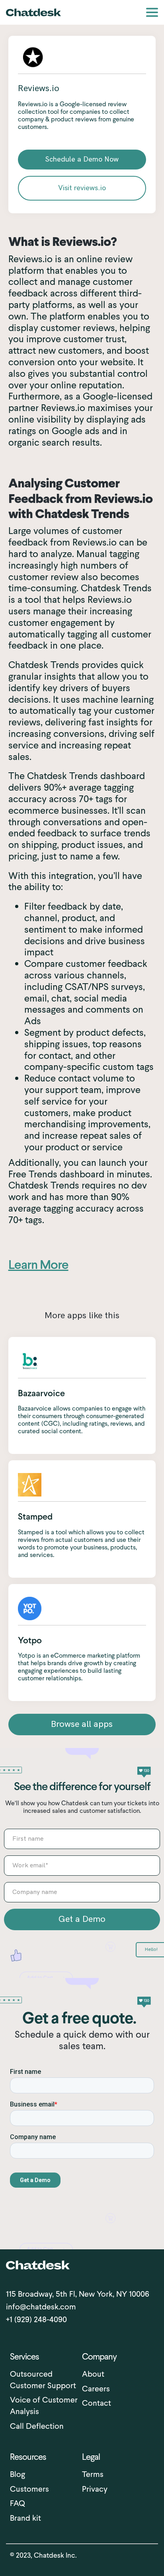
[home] (33, 12)
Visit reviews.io (82, 188)
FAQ (18, 2503)
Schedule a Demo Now (82, 159)
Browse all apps (82, 1724)
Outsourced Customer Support (43, 2380)
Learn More (38, 1265)
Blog (18, 2474)
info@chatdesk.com (41, 2307)
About (93, 2374)
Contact (97, 2403)
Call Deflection (37, 2426)
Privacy (95, 2489)
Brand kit (25, 2518)
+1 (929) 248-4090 (36, 2319)
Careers (96, 2389)
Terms (93, 2474)
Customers (29, 2489)
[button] (152, 12)
